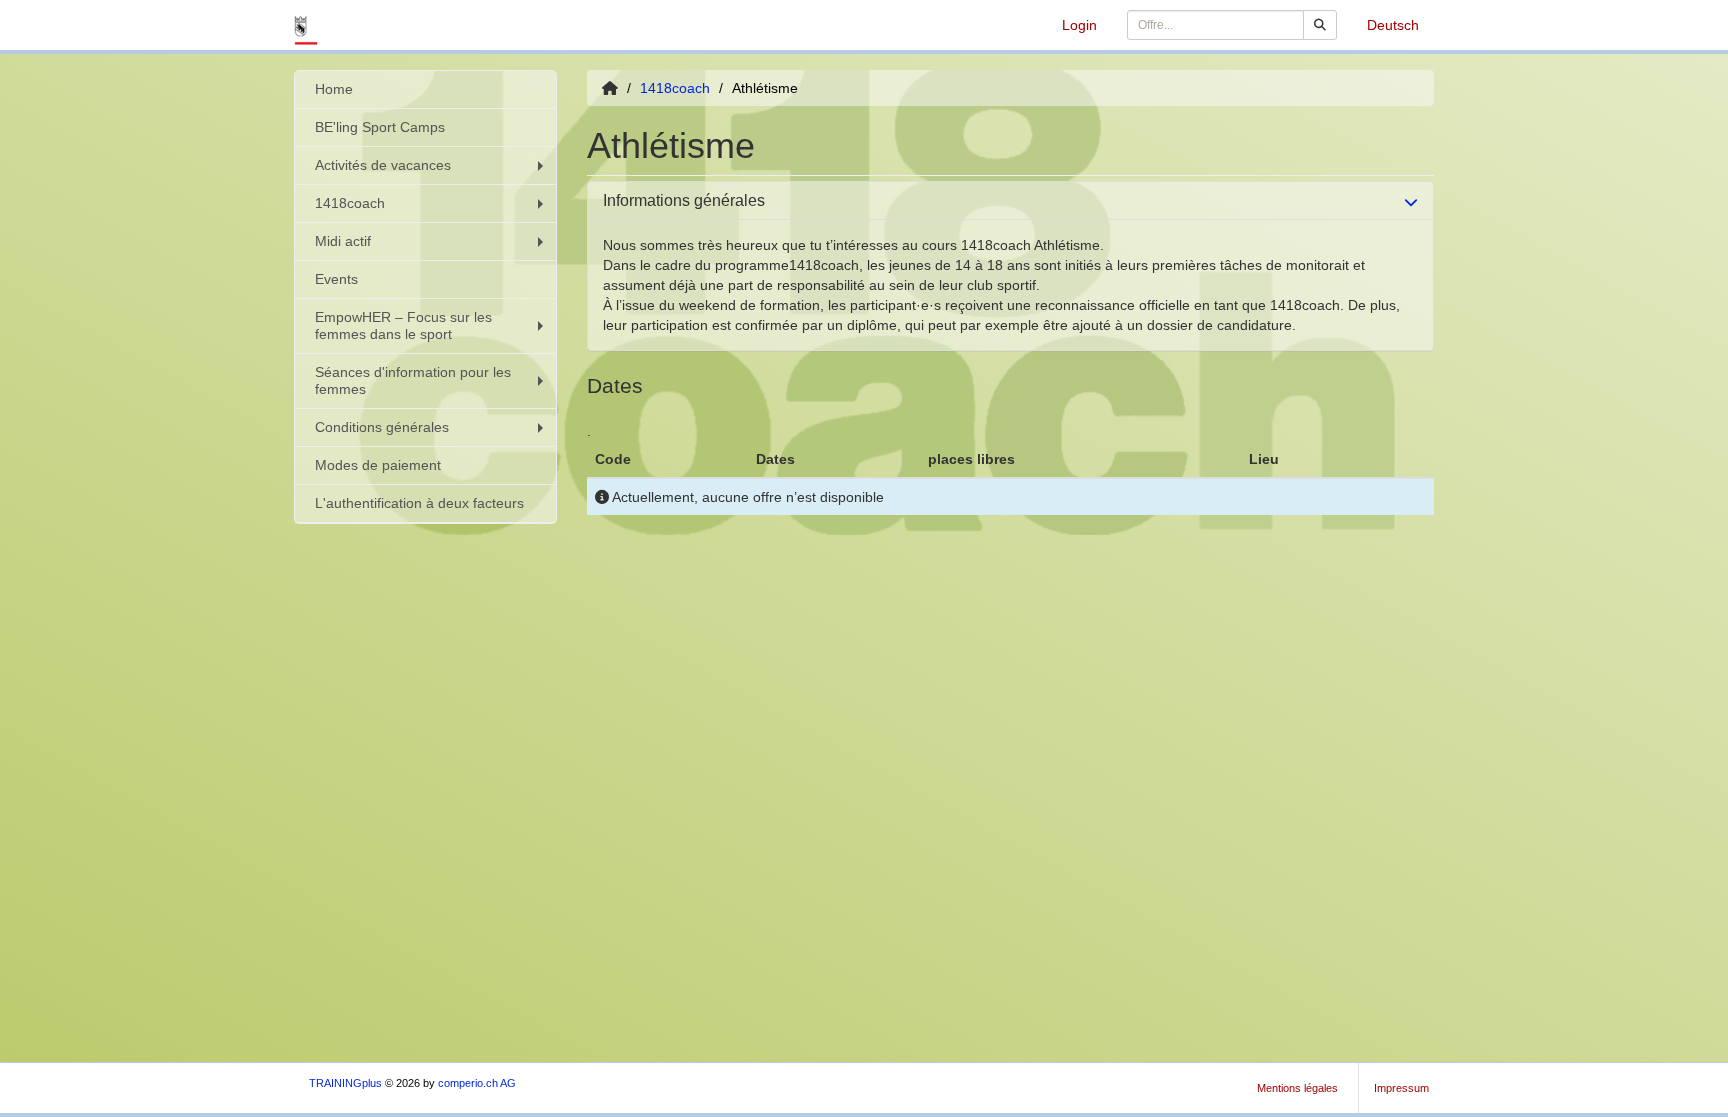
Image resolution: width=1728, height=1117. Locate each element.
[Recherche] (1320, 25)
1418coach (350, 203)
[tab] (1011, 201)
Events (336, 279)
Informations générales (684, 200)
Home (334, 89)
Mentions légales (1297, 1088)
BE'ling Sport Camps (380, 127)
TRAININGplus (345, 1083)
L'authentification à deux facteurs (419, 503)
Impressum (1401, 1088)
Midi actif (343, 241)
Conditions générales (382, 427)
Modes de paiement (378, 465)
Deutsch (1393, 25)
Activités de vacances (383, 165)
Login (1079, 25)
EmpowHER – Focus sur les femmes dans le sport (403, 325)
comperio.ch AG (477, 1083)
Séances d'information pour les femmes (413, 380)
